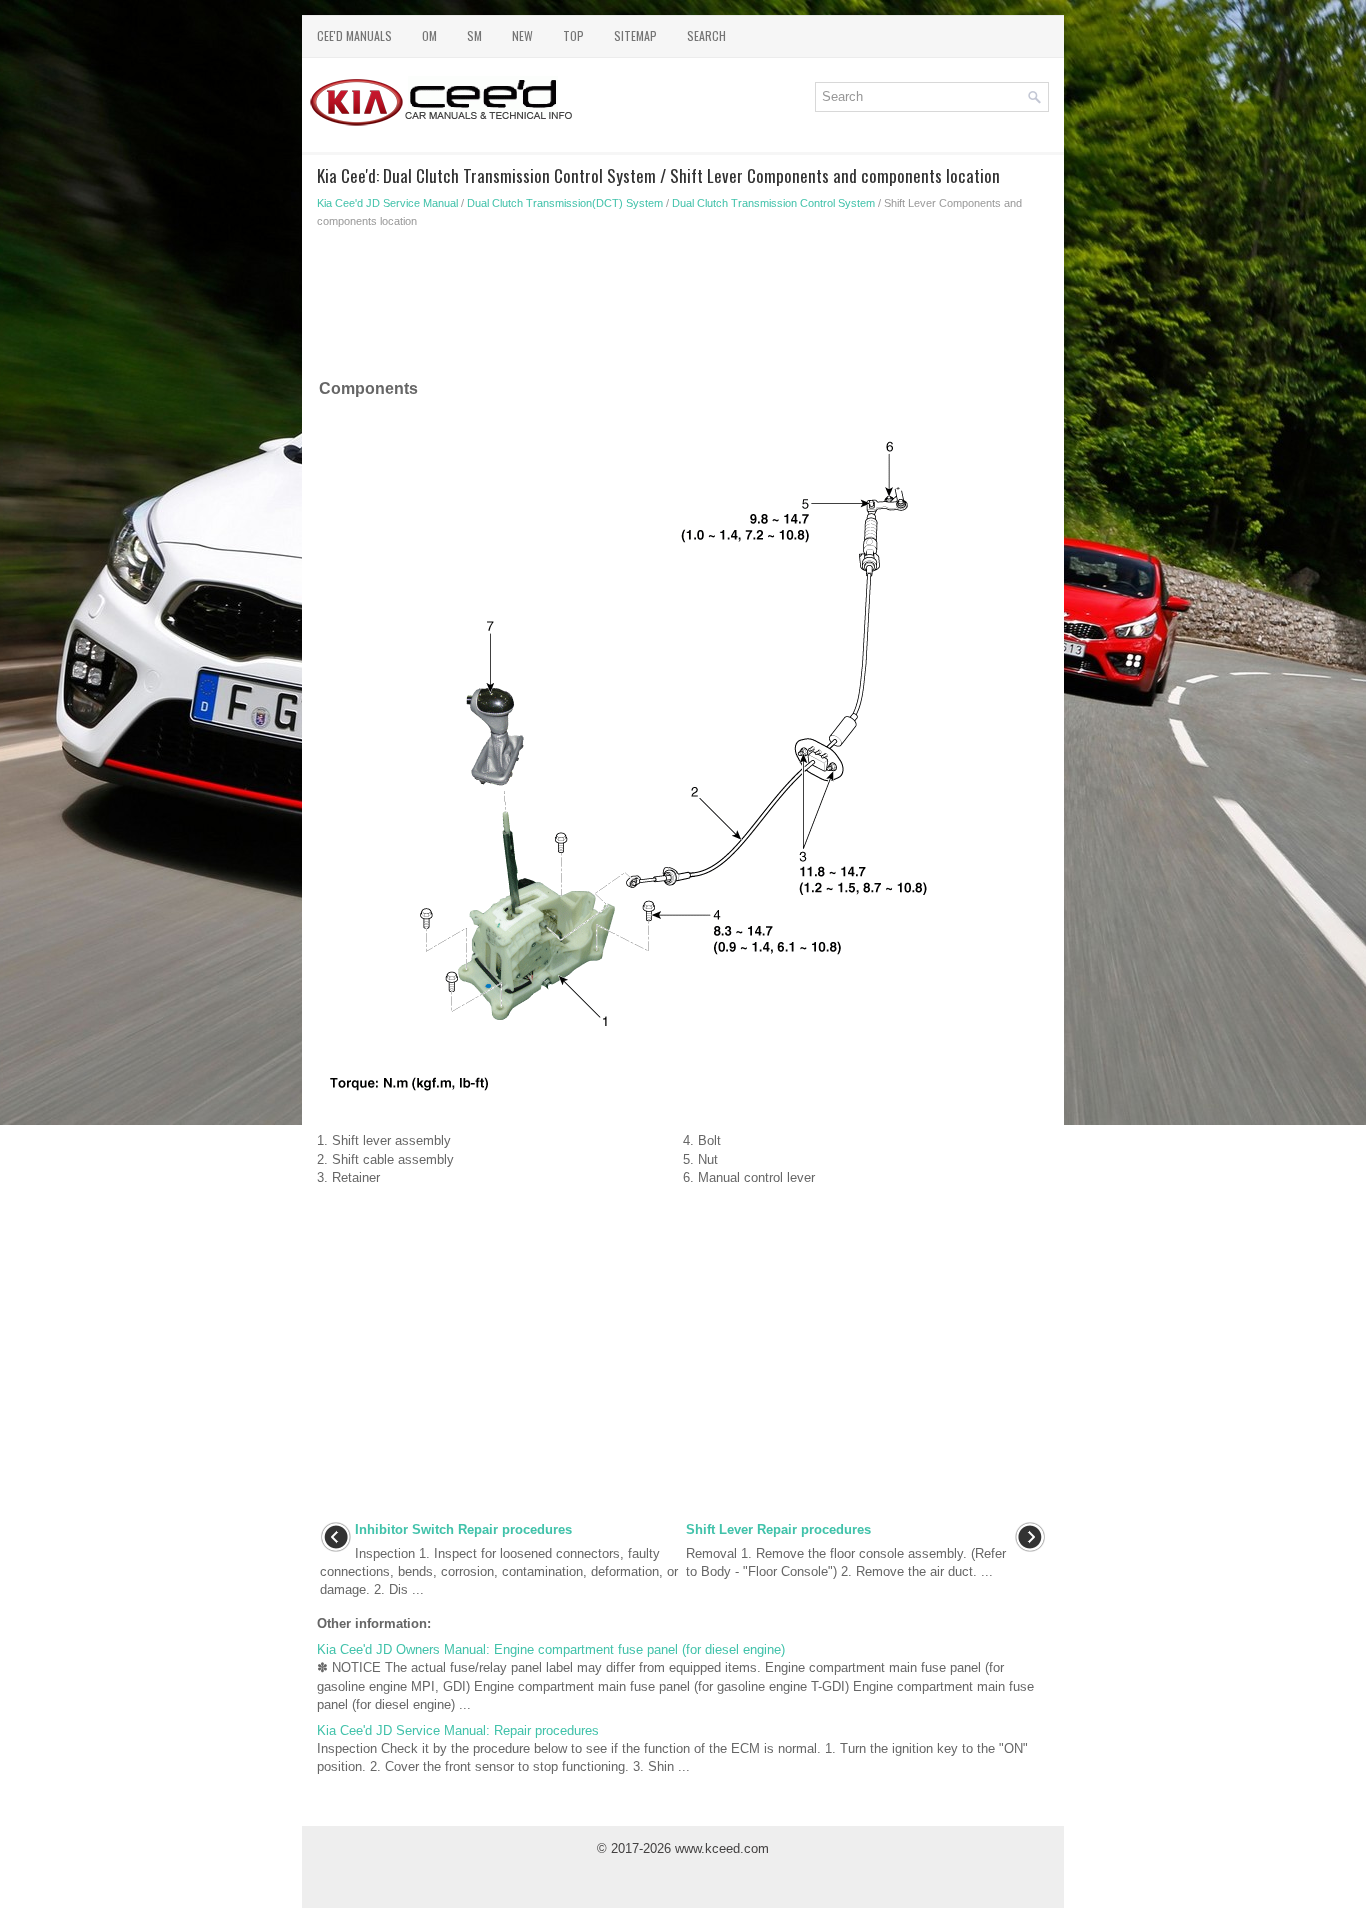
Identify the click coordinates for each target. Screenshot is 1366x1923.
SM (474, 35)
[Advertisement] (683, 308)
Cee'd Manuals (354, 35)
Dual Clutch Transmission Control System (773, 203)
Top (573, 35)
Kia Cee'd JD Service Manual (387, 203)
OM (429, 35)
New (522, 35)
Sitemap (635, 35)
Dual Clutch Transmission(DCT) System (565, 203)
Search (706, 35)
